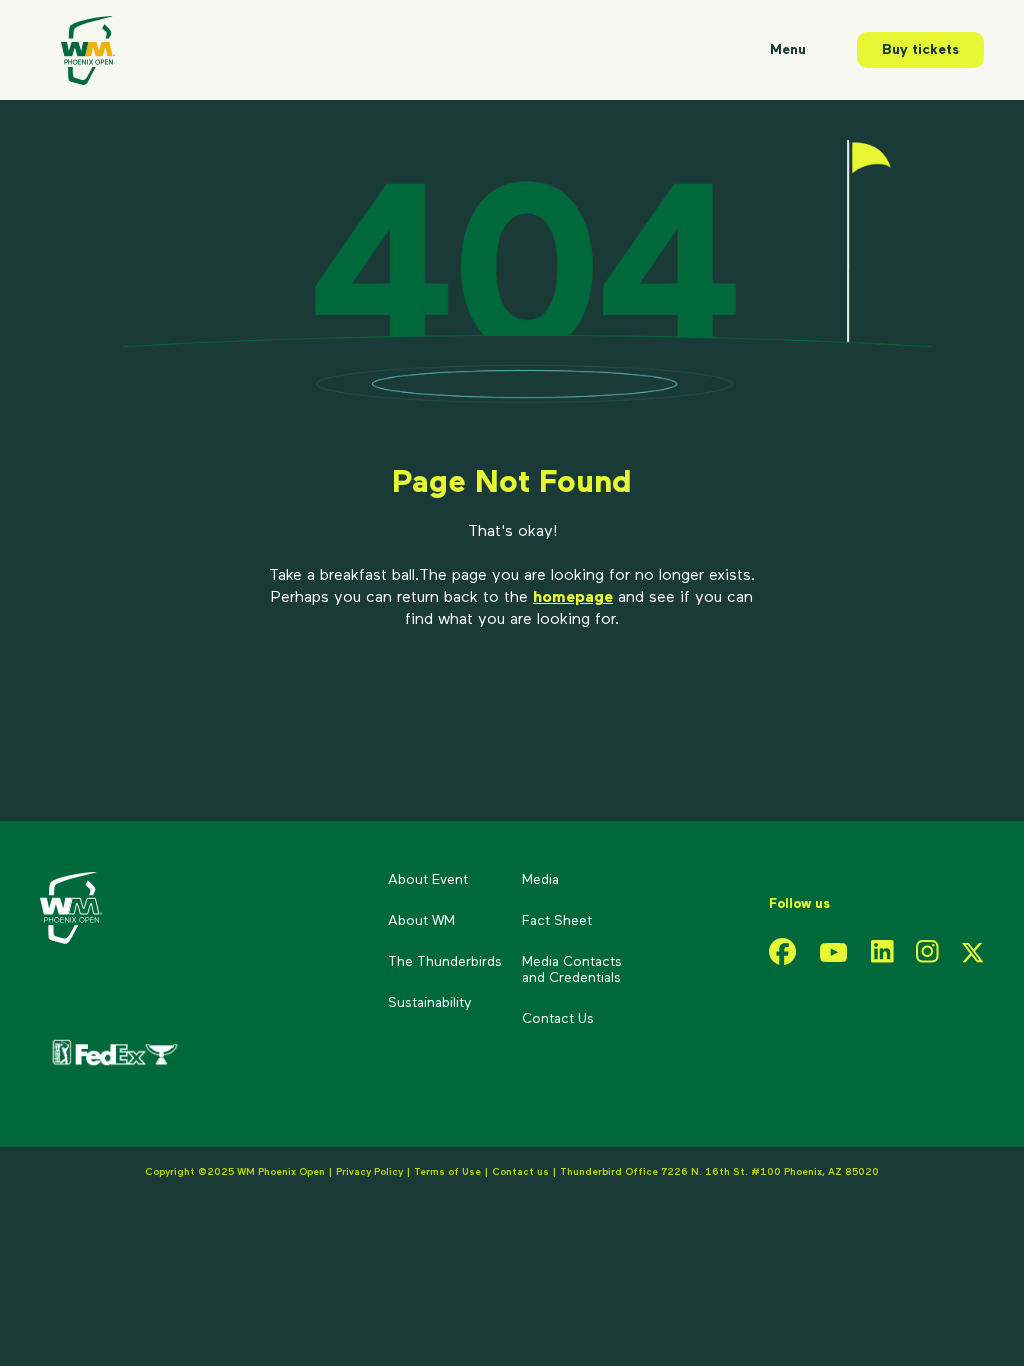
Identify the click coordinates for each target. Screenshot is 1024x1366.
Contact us (522, 1172)
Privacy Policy (369, 1172)
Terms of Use (447, 1172)
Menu (788, 50)
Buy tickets (920, 50)
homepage (573, 598)
